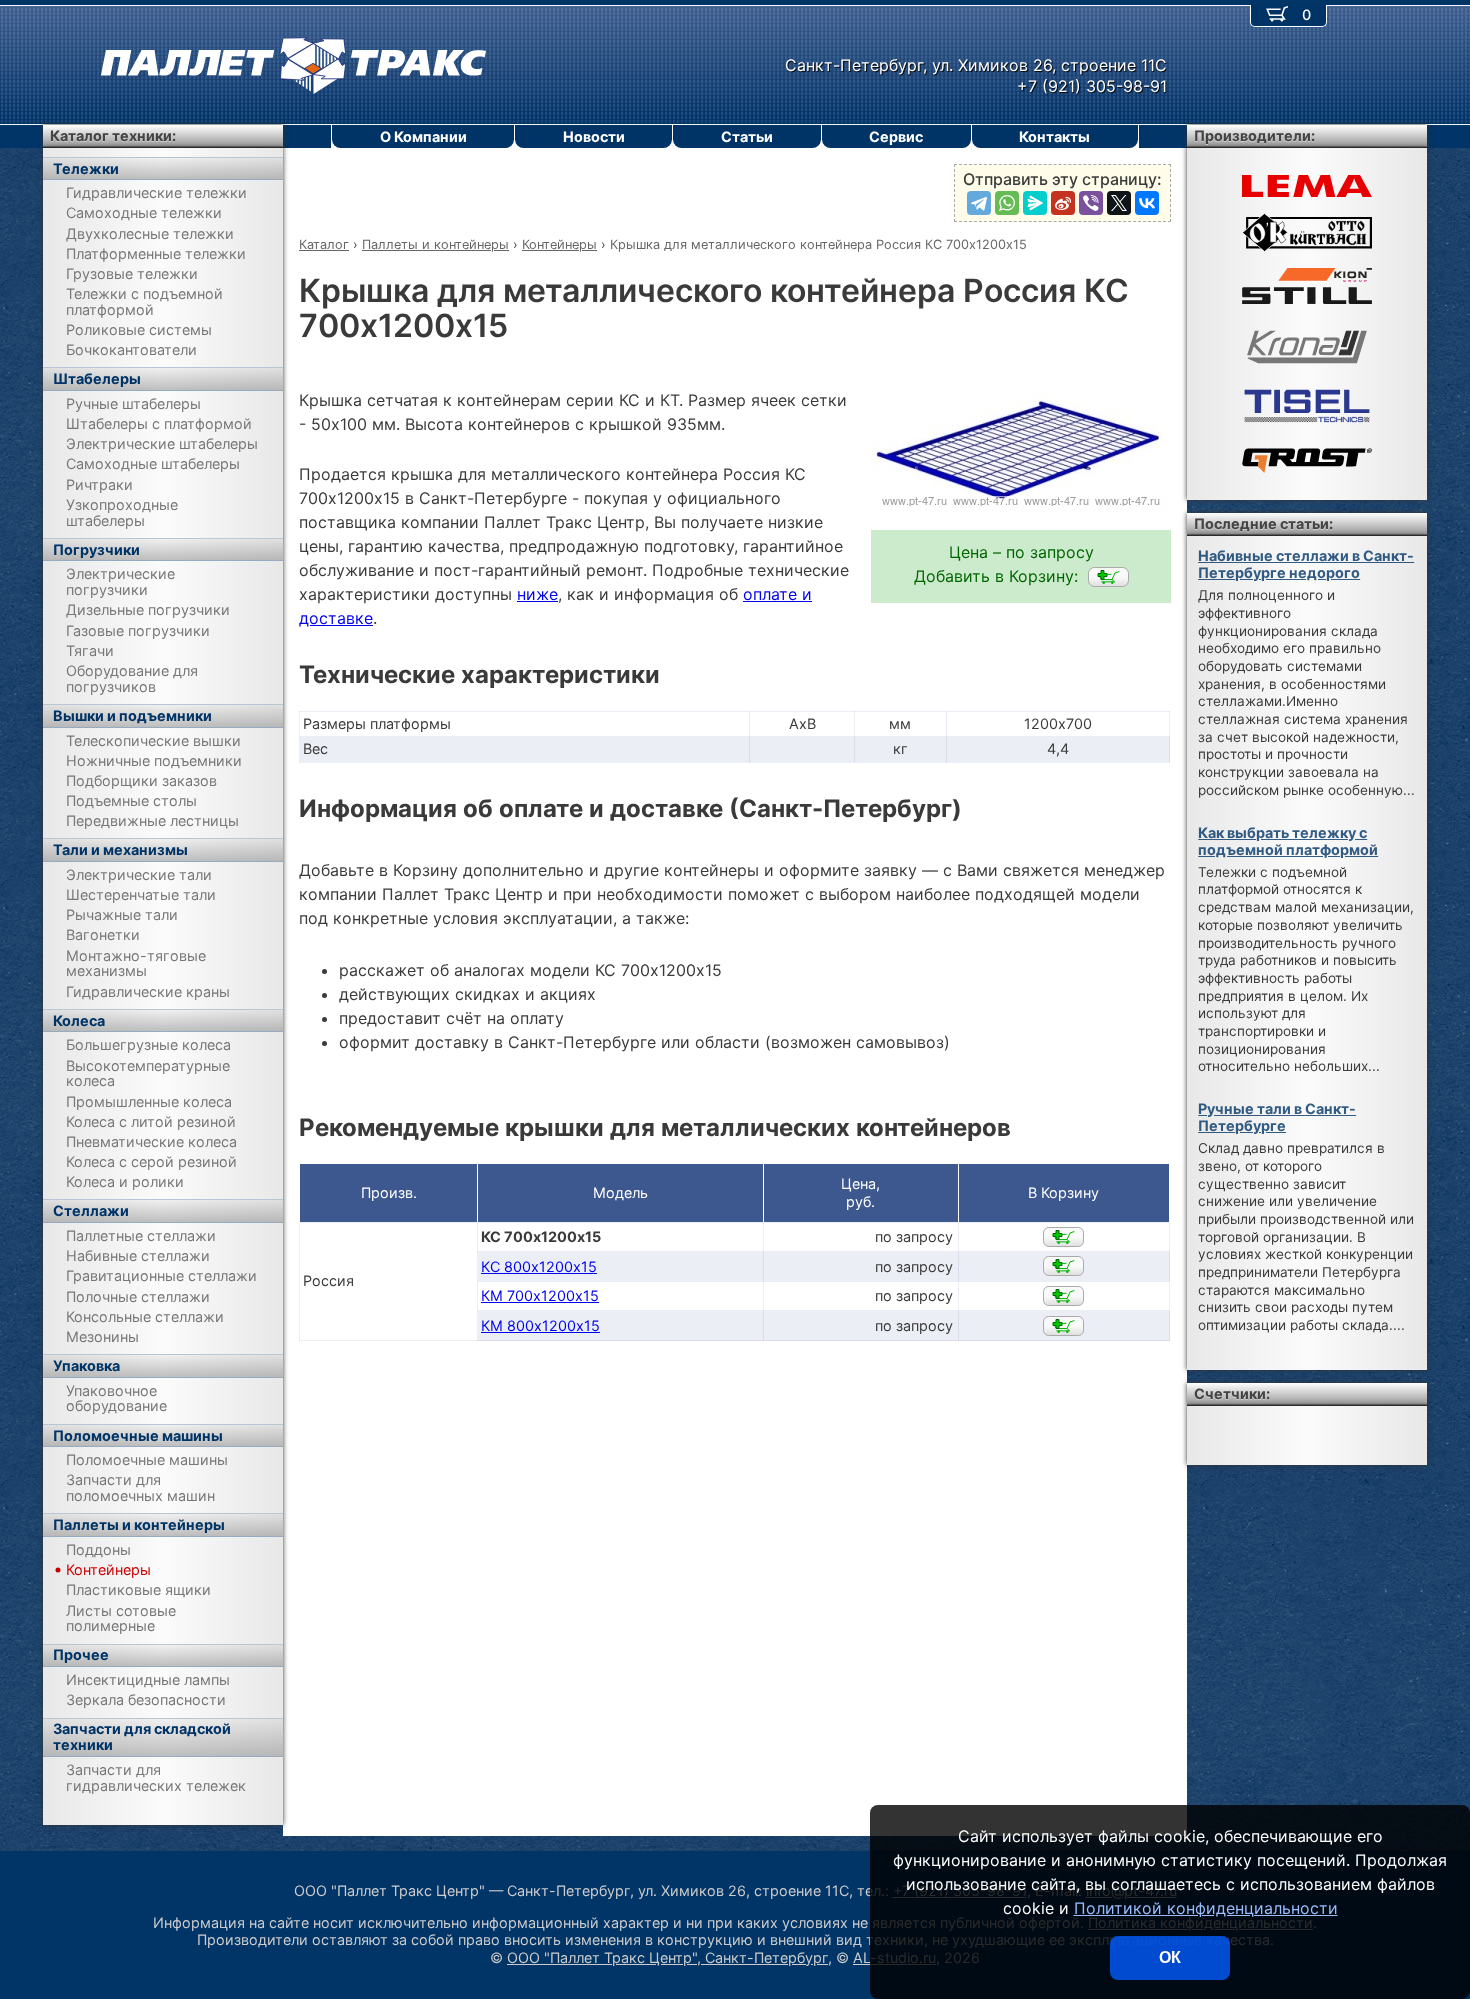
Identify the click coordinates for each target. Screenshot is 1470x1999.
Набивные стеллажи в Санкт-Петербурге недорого (1306, 564)
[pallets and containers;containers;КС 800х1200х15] (1063, 1266)
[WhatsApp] (1007, 203)
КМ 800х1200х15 (540, 1325)
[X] (1119, 203)
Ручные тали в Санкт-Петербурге (1277, 1117)
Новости (594, 136)
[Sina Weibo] (1063, 203)
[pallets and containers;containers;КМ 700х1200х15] (1063, 1296)
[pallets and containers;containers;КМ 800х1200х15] (1063, 1326)
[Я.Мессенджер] (1035, 203)
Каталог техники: (113, 135)
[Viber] (1091, 203)
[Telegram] (979, 203)
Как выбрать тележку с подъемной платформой (1288, 841)
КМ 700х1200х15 (540, 1295)
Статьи (747, 136)
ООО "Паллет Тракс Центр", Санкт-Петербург (667, 1957)
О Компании (423, 136)
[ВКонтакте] (1147, 203)
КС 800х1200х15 (539, 1266)
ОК (1170, 1957)
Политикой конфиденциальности (1206, 1908)
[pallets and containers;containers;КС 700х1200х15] (1108, 577)
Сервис (896, 136)
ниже (537, 594)
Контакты (1054, 136)
